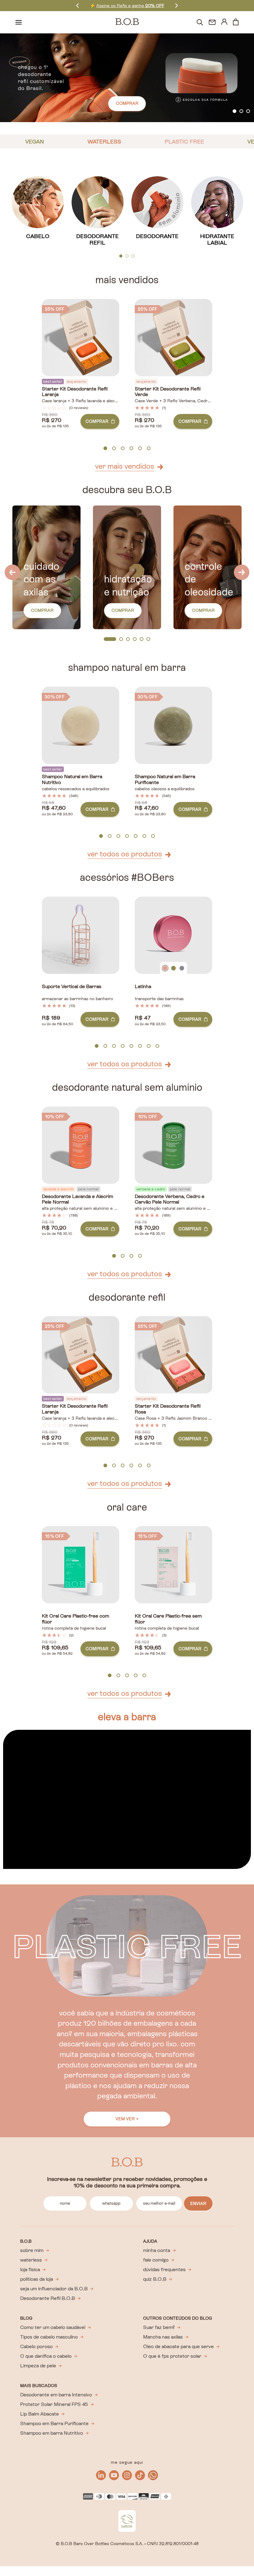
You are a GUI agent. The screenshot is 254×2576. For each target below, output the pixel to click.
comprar (127, 103)
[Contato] (212, 22)
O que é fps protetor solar (172, 2356)
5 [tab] (140, 449)
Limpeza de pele (38, 2366)
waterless (31, 2260)
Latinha (143, 987)
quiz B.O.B (155, 2279)
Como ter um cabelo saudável (53, 2327)
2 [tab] (241, 111)
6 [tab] (149, 449)
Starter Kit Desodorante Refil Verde (168, 392)
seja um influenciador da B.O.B (54, 2289)
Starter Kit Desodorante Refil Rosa (168, 1409)
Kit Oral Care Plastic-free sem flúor (168, 1619)
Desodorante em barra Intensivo (56, 2395)
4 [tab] (131, 449)
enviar (198, 2203)
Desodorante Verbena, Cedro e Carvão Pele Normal (170, 1199)
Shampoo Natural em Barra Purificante (165, 780)
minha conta (157, 2250)
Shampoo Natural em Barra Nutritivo (72, 780)
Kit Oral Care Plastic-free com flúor (75, 1619)
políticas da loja (37, 2279)
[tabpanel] (127, 78)
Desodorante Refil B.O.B (48, 2298)
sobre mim (32, 2250)
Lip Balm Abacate (39, 2414)
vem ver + (127, 2119)
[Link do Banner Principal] (127, 78)
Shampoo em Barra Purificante (54, 2423)
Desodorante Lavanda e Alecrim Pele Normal (77, 1199)
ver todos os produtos (125, 854)
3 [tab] (248, 111)
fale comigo (156, 2260)
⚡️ (127, 6)
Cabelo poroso (36, 2346)
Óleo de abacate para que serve (178, 2346)
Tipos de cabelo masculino (49, 2337)
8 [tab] (157, 1046)
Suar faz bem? (159, 2327)
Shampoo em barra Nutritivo (52, 2433)
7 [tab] (153, 836)
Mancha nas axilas (163, 2337)
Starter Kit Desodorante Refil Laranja (75, 392)
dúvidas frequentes (164, 2269)
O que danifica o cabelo (46, 2356)
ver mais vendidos (125, 466)
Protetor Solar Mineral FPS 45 (54, 2404)
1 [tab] (235, 111)
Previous (77, 5)
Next (177, 5)
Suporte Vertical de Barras (72, 987)
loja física (30, 2269)
